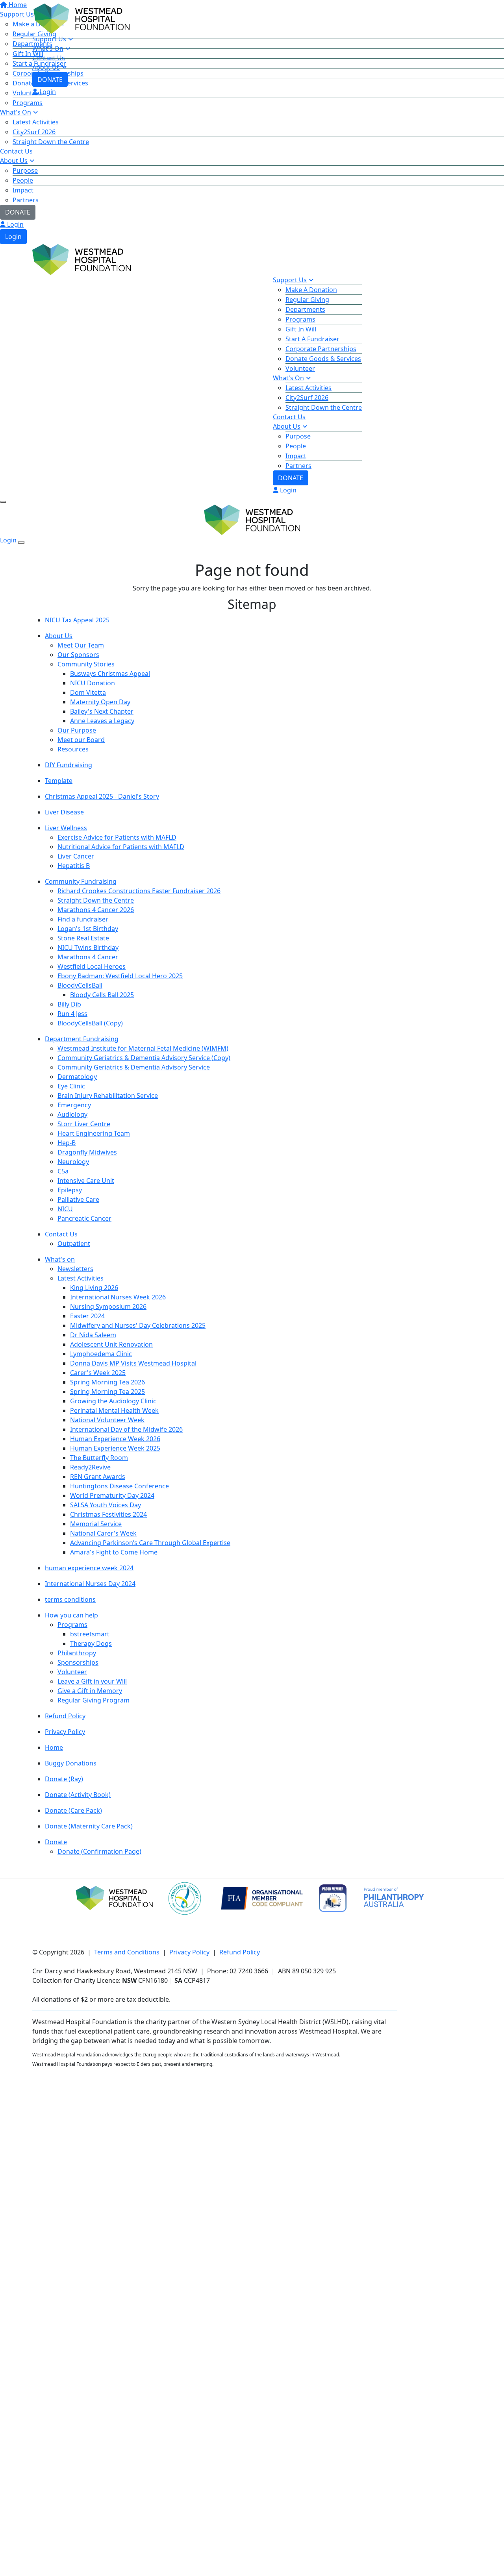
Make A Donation (311, 290)
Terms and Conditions (127, 1952)
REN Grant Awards (98, 1477)
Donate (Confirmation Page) (99, 1851)
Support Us (49, 39)
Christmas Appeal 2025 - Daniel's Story (102, 796)
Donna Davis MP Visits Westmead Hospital (133, 1363)
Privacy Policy (65, 1732)
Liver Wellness (66, 828)
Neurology (73, 1162)
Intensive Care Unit (86, 1181)
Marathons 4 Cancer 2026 (96, 910)
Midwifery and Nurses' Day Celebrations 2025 (138, 1325)
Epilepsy (70, 1190)
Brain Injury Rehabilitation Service (108, 1096)
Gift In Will (301, 329)
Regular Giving (307, 300)
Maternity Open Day (100, 702)
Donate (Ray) (64, 1779)
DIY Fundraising (69, 765)
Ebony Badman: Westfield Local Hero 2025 (120, 976)
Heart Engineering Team (94, 1133)
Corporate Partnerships (321, 349)
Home (54, 1747)
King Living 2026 (94, 1288)
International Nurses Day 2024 (90, 1584)
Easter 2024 (87, 1316)
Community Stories (86, 664)
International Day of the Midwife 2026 (126, 1429)
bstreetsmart (90, 1634)
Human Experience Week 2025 (115, 1448)
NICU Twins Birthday (88, 947)
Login (15, 224)
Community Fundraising (81, 881)
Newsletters (75, 1269)
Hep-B (67, 1143)
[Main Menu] (3, 502)
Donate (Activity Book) (78, 1795)
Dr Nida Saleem (93, 1335)
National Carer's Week (103, 1533)
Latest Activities (36, 122)
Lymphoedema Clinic (101, 1354)
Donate (56, 1842)
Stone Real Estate (83, 938)
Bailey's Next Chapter (102, 711)
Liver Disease (64, 812)
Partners (26, 200)
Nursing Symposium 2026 (108, 1307)
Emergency (74, 1105)
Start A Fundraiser (312, 339)
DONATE (18, 212)
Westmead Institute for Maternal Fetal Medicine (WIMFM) (143, 1048)
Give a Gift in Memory (90, 1691)
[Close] (21, 542)
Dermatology (77, 1077)
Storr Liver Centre (84, 1124)
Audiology (72, 1114)
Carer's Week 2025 (98, 1373)
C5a (63, 1171)
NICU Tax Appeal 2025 (77, 620)
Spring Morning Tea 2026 (107, 1382)
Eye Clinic (71, 1086)
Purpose (25, 170)
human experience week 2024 (89, 1568)
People (23, 180)
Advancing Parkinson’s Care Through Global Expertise (150, 1543)
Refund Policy (65, 1716)
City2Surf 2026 (34, 132)
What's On (16, 112)
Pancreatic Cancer (84, 1218)
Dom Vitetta (88, 692)
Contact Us (16, 151)
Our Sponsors (78, 655)
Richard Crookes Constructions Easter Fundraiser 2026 (139, 891)
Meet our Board (81, 740)
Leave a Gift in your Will (92, 1681)
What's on (60, 1259)
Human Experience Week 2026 (115, 1439)
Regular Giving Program (94, 1700)
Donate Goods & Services (323, 359)
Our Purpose (77, 730)
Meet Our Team (81, 645)
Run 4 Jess (72, 1014)
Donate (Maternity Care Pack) (89, 1826)
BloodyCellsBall (80, 985)
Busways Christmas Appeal (110, 674)
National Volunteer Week (107, 1420)
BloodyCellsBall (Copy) (90, 1023)
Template (59, 781)
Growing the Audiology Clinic (113, 1401)
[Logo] (82, 18)
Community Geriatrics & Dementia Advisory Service (134, 1067)
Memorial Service (96, 1524)
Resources (73, 749)
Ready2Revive (90, 1467)
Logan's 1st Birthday (88, 929)
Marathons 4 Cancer (88, 957)
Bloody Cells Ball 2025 (102, 995)
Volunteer (300, 368)
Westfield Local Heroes (92, 966)
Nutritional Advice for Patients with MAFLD (121, 847)
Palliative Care (78, 1199)
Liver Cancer (76, 856)
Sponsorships (78, 1662)
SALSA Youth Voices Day (106, 1505)
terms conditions (70, 1599)
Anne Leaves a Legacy (102, 721)
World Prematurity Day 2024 (112, 1495)
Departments (305, 309)
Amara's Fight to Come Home (114, 1552)
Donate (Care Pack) (73, 1810)
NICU (65, 1209)
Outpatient (74, 1244)
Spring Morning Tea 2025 (107, 1392)
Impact (23, 190)
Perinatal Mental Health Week (114, 1410)
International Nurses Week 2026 (118, 1297)
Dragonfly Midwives (87, 1152)
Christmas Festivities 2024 (108, 1514)
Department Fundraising (82, 1039)
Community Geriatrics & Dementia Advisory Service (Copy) (144, 1058)
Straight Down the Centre (51, 142)
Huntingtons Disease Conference (120, 1486)
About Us (14, 161)
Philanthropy (77, 1653)
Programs (28, 103)
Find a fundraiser (83, 919)
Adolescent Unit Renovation (111, 1344)
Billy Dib (69, 1004)
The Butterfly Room (99, 1458)
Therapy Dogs (91, 1643)
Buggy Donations (71, 1763)
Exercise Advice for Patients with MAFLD (117, 837)
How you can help (71, 1615)
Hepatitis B (74, 866)
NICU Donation (93, 683)
